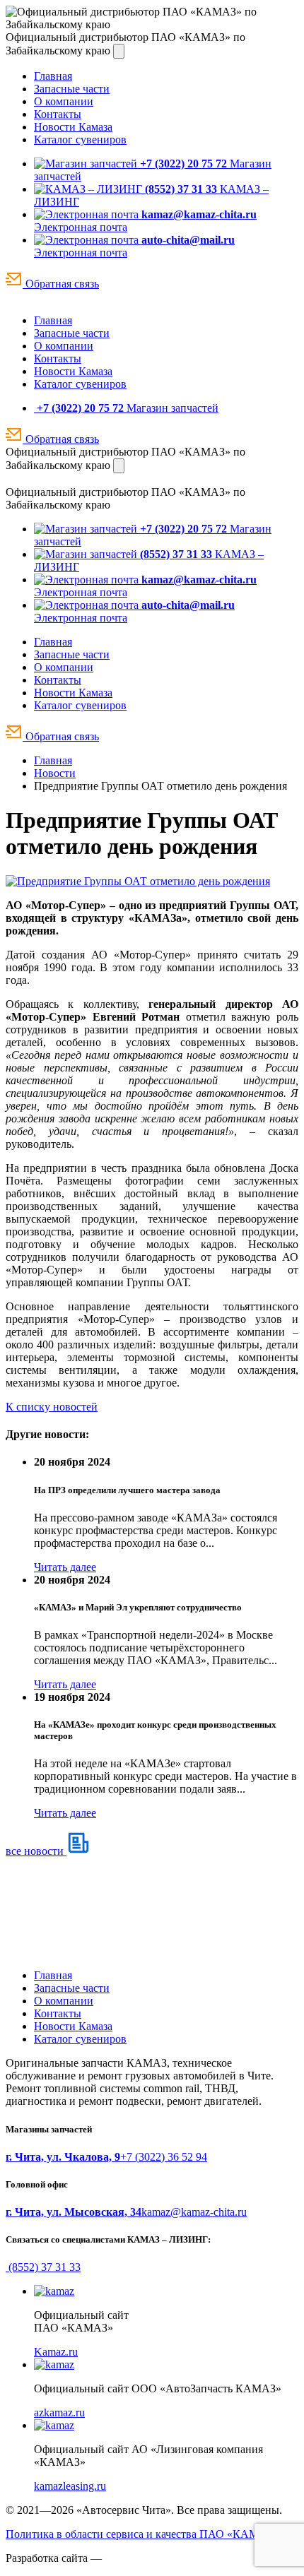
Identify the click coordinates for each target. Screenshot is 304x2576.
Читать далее (65, 1567)
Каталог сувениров (80, 140)
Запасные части (72, 89)
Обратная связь (61, 284)
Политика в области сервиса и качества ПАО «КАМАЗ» (142, 2534)
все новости (36, 1851)
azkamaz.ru (59, 2412)
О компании (64, 101)
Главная (53, 76)
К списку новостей (52, 1407)
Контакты (58, 114)
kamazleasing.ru (70, 2486)
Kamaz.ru (56, 2352)
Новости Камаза (73, 127)
